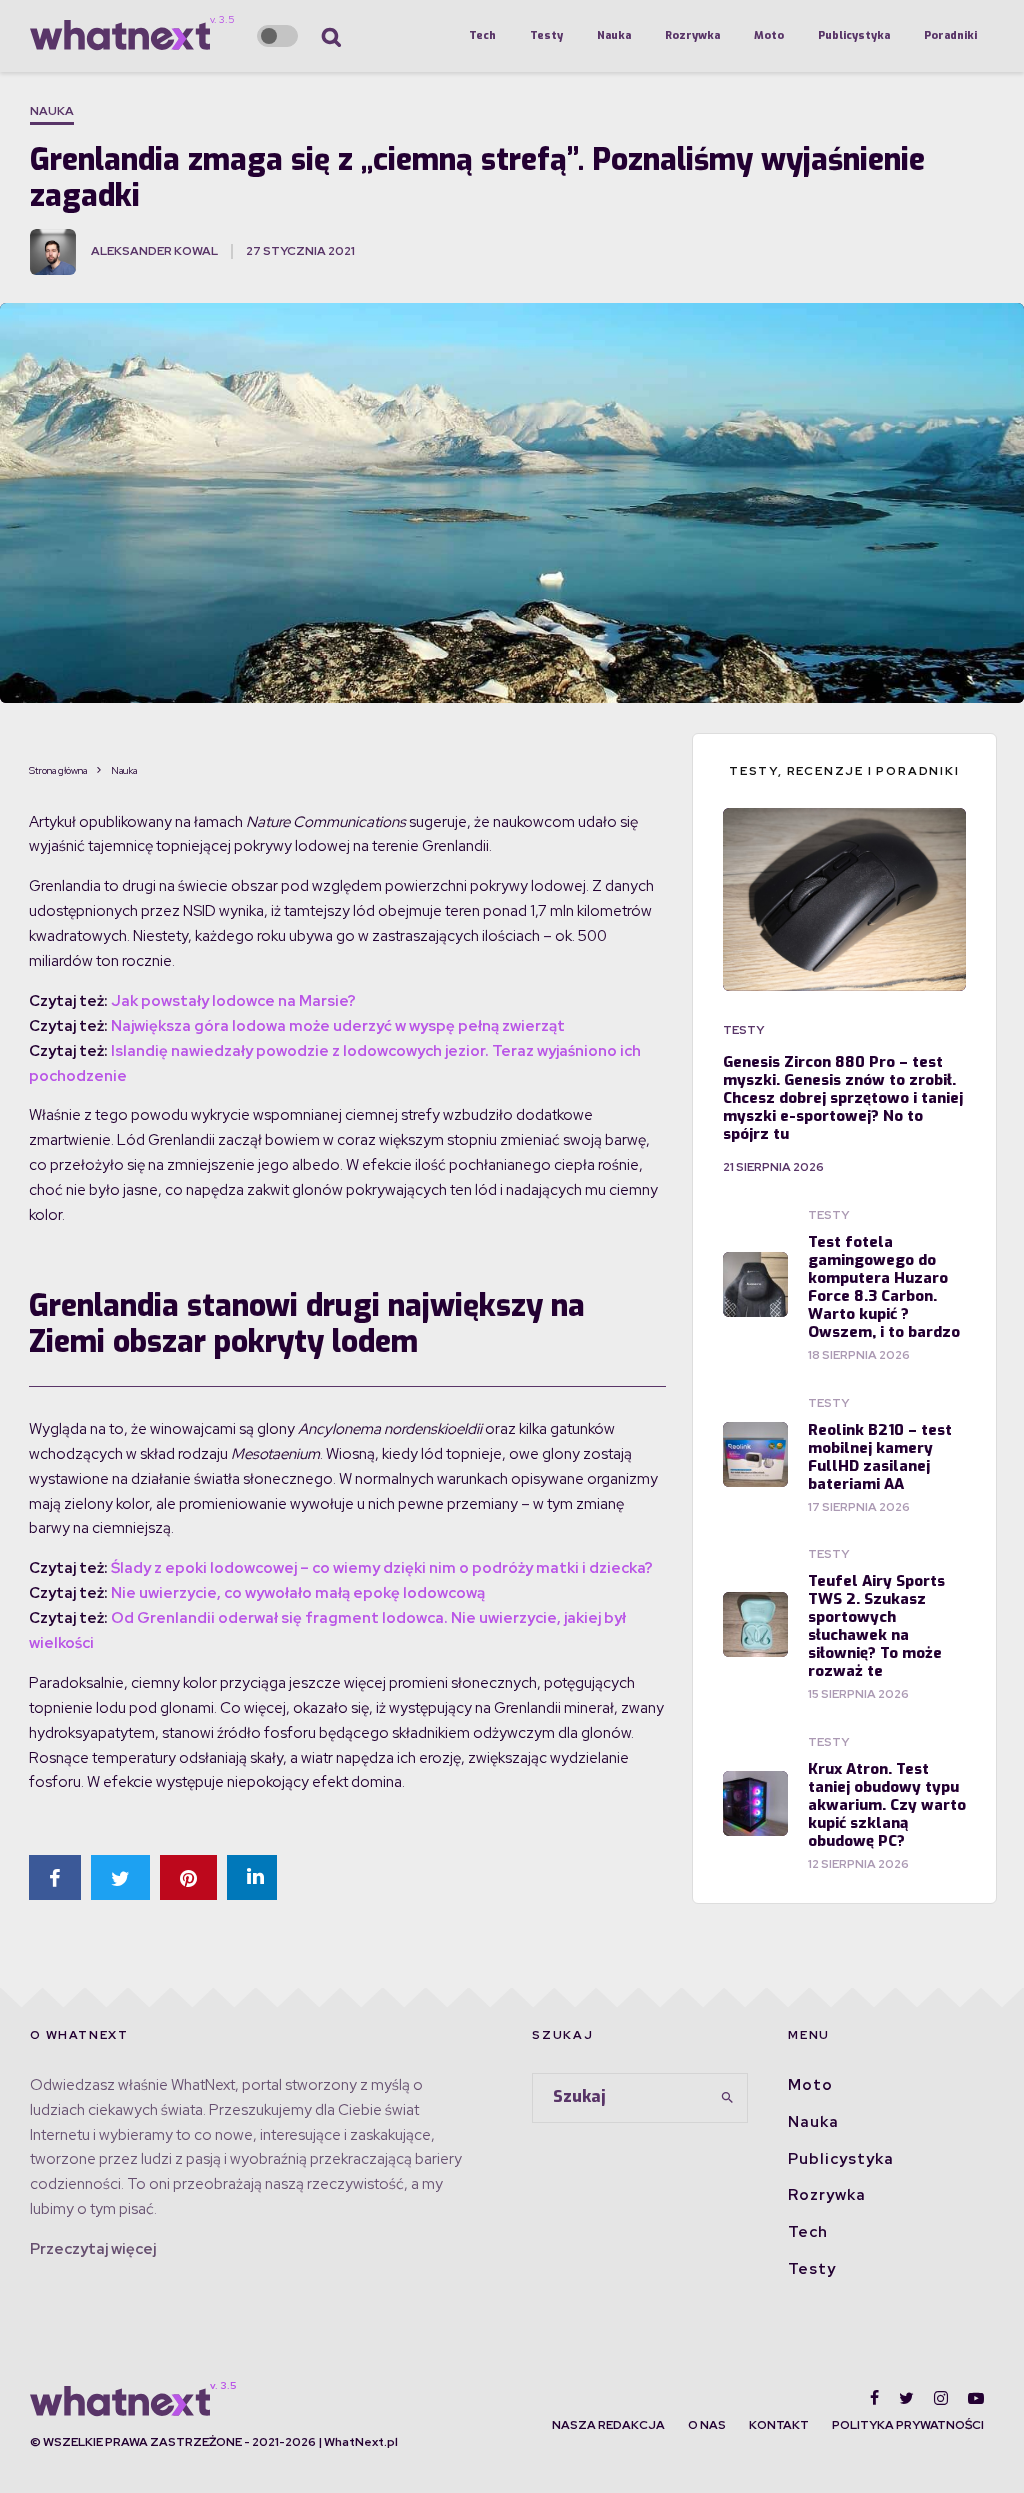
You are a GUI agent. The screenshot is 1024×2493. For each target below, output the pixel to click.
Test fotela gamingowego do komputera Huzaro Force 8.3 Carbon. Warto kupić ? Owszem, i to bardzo (884, 1287)
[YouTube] (976, 2398)
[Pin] (188, 1877)
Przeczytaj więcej (93, 2249)
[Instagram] (941, 2398)
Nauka (614, 35)
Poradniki (950, 35)
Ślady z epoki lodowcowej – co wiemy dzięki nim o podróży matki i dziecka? (382, 1568)
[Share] (55, 1877)
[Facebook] (874, 2398)
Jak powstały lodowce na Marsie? (233, 1001)
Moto (769, 35)
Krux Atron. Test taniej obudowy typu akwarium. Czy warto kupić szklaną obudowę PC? (887, 1805)
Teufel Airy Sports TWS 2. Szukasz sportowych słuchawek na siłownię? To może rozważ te (876, 1626)
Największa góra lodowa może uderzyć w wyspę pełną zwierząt (338, 1026)
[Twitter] (906, 2398)
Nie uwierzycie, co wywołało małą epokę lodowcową (298, 1593)
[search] (727, 2098)
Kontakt (779, 2425)
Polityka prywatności (908, 2425)
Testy (546, 35)
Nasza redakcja (608, 2425)
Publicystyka (854, 35)
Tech (482, 35)
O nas (707, 2425)
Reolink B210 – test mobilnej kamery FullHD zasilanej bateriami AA (880, 1457)
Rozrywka (692, 35)
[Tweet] (120, 1877)
